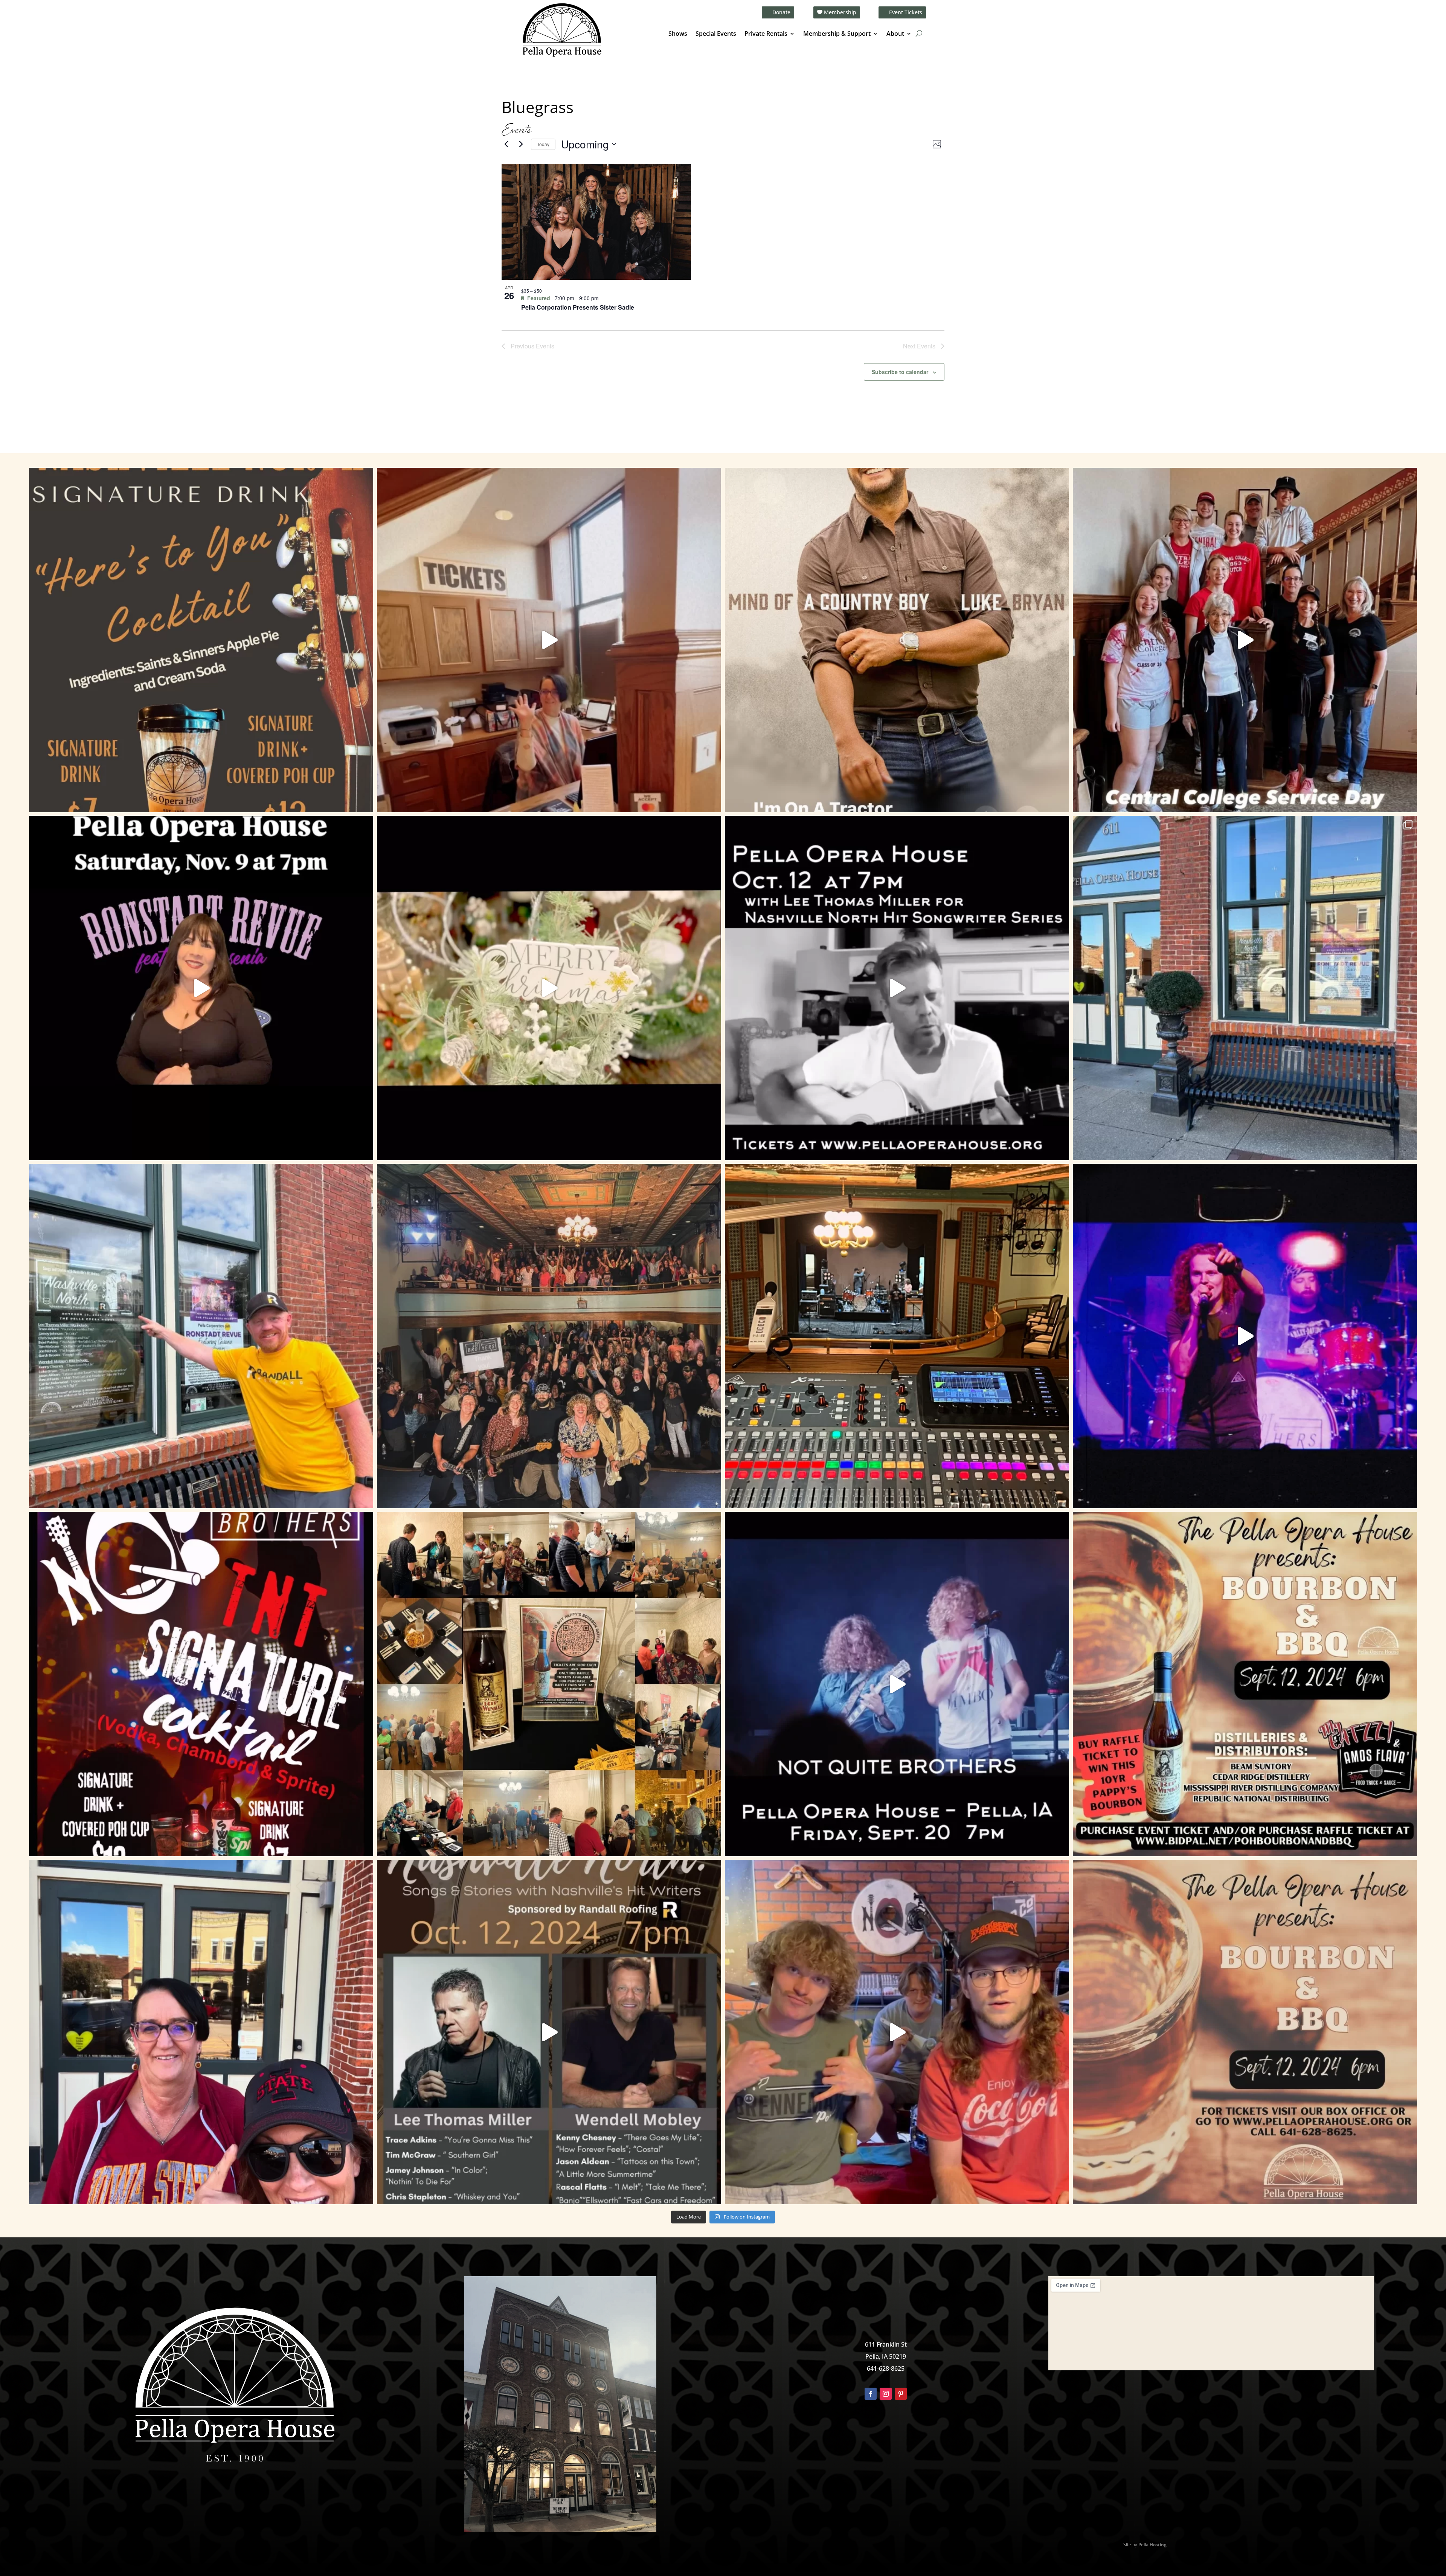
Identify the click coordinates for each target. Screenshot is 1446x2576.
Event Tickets (906, 12)
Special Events (716, 34)
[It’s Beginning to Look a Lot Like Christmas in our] (549, 988)
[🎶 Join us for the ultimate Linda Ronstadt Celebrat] (201, 988)
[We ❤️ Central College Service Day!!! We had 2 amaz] (1245, 640)
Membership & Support (837, 34)
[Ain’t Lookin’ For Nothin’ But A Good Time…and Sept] (897, 1684)
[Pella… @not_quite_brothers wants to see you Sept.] (897, 2032)
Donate (781, 12)
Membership (840, 12)
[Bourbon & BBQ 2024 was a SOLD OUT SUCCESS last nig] (549, 1684)
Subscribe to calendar (900, 372)
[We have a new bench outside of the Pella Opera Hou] (1245, 988)
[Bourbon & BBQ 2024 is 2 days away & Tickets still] (1245, 1684)
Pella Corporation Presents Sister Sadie (578, 307)
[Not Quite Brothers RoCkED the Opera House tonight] (549, 1336)
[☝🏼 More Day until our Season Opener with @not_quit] (1245, 1336)
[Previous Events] (506, 144)
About (895, 34)
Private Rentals (766, 34)
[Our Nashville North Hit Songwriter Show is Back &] (549, 2032)
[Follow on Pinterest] (901, 2394)
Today (543, 144)
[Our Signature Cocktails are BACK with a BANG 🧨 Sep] (201, 1684)
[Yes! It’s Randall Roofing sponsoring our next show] (201, 1336)
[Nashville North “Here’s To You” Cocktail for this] (201, 640)
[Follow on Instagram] (886, 2394)
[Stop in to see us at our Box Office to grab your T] (549, 640)
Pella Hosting (1152, 2545)
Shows (678, 34)
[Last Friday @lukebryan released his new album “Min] (897, 640)
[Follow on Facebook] (871, 2394)
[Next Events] (521, 144)
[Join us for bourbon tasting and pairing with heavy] (1245, 2032)
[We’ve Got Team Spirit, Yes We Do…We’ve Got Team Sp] (201, 2032)
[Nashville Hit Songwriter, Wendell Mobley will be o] (897, 988)
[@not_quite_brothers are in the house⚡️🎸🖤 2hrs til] (897, 1336)
